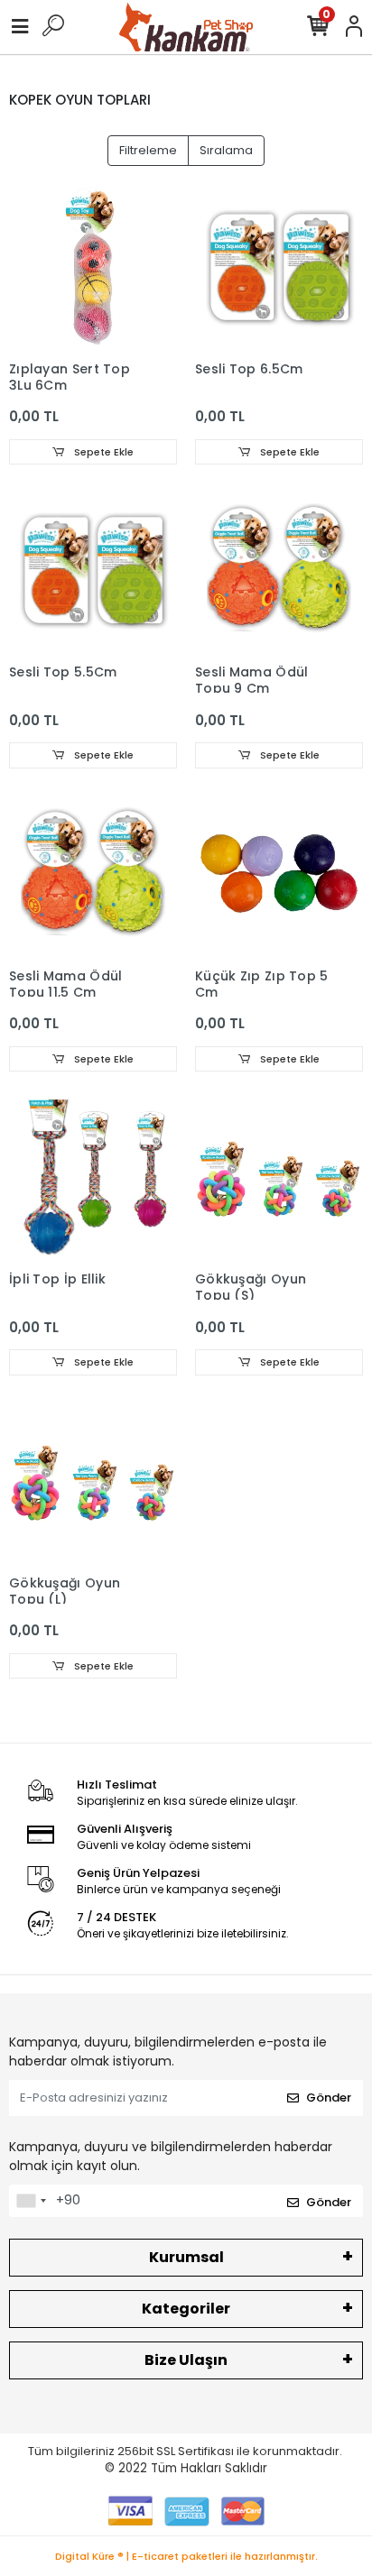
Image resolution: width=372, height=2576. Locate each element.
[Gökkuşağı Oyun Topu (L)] (93, 1482)
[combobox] (31, 2201)
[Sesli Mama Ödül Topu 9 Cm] (279, 571)
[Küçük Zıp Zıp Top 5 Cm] (279, 875)
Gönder (329, 2098)
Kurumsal (186, 2257)
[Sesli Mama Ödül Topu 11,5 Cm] (93, 875)
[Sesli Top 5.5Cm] (93, 571)
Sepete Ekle (102, 452)
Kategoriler (186, 2309)
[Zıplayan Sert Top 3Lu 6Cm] (93, 268)
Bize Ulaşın (186, 2360)
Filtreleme (148, 150)
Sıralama (226, 150)
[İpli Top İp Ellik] (93, 1178)
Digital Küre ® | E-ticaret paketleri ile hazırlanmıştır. (186, 2556)
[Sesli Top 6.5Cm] (279, 268)
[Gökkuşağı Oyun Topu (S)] (279, 1178)
